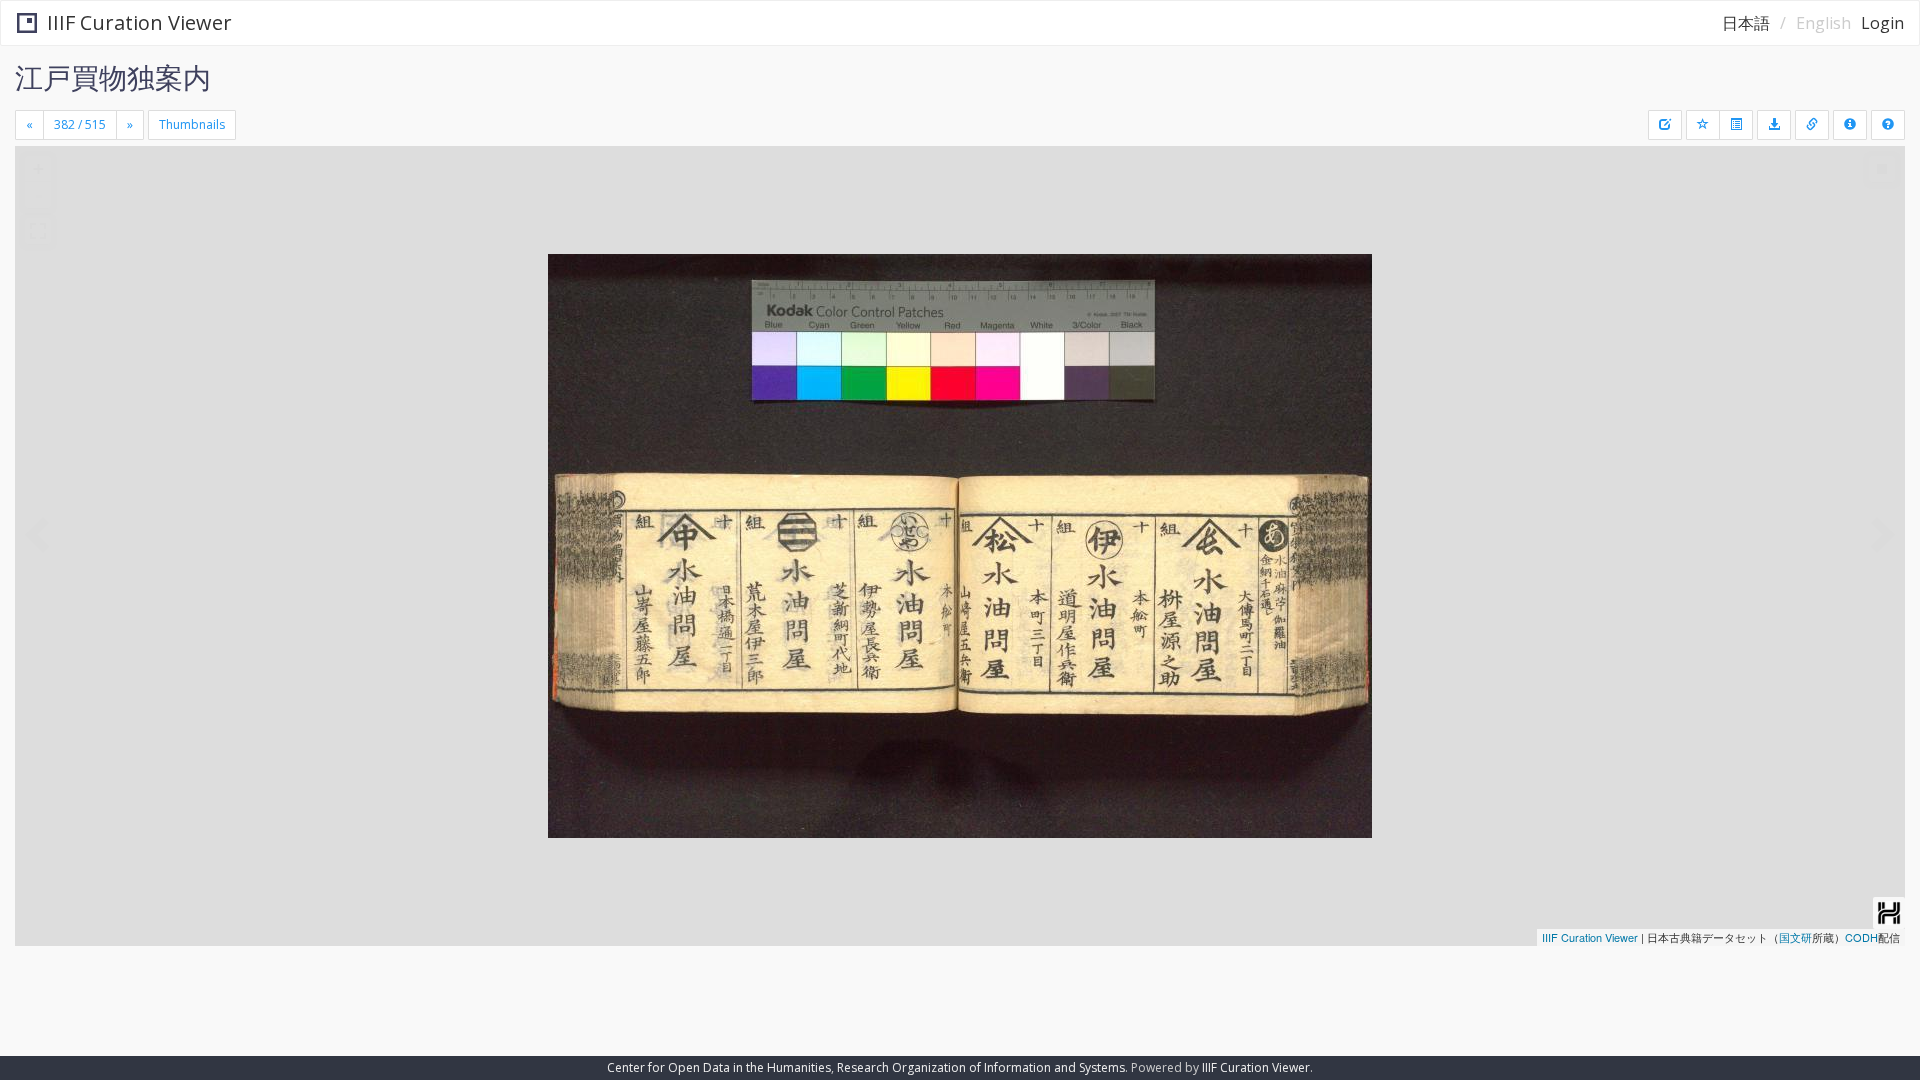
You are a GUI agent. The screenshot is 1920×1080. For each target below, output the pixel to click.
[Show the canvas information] (1812, 125)
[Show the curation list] (1736, 125)
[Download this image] (1774, 125)
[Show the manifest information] (1850, 125)
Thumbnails (192, 124)
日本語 (1746, 23)
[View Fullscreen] (38, 231)
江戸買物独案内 (113, 77)
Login (1882, 23)
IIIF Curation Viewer (139, 22)
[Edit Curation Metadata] (1665, 125)
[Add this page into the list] (1703, 125)
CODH (1861, 937)
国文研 (1795, 937)
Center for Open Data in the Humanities (719, 1067)
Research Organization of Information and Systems (981, 1067)
